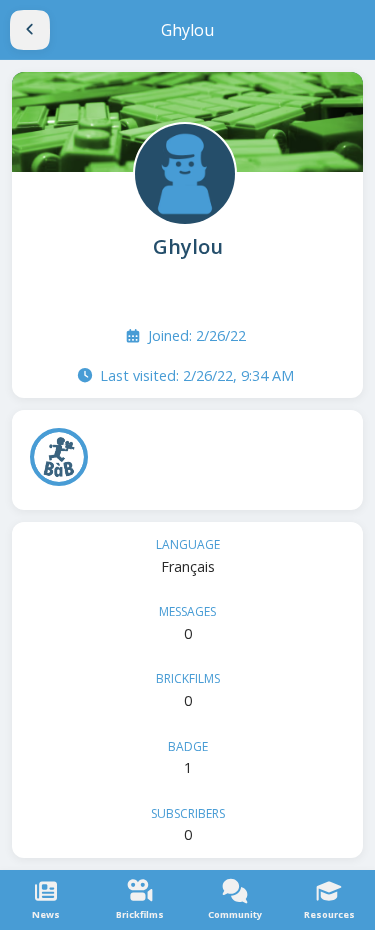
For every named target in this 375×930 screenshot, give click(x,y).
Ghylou (188, 246)
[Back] (30, 30)
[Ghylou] (183, 172)
